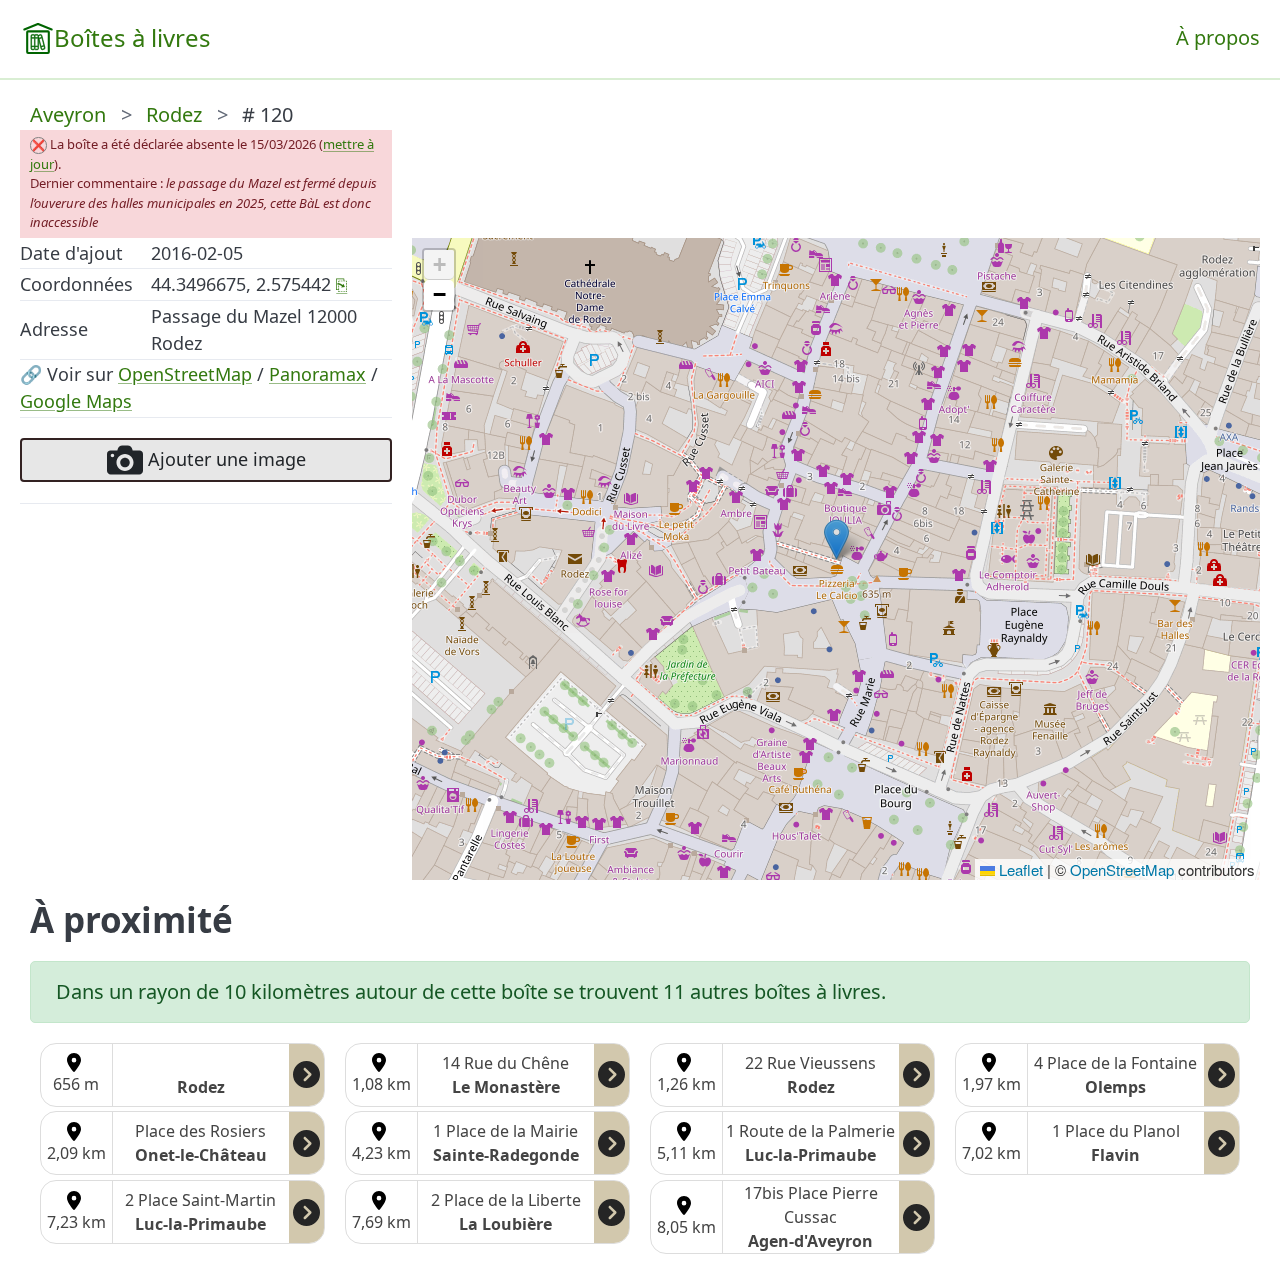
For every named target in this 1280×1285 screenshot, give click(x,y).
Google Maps (76, 401)
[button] (836, 539)
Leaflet (1019, 869)
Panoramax (317, 374)
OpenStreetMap (185, 374)
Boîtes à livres (132, 37)
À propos (1218, 37)
